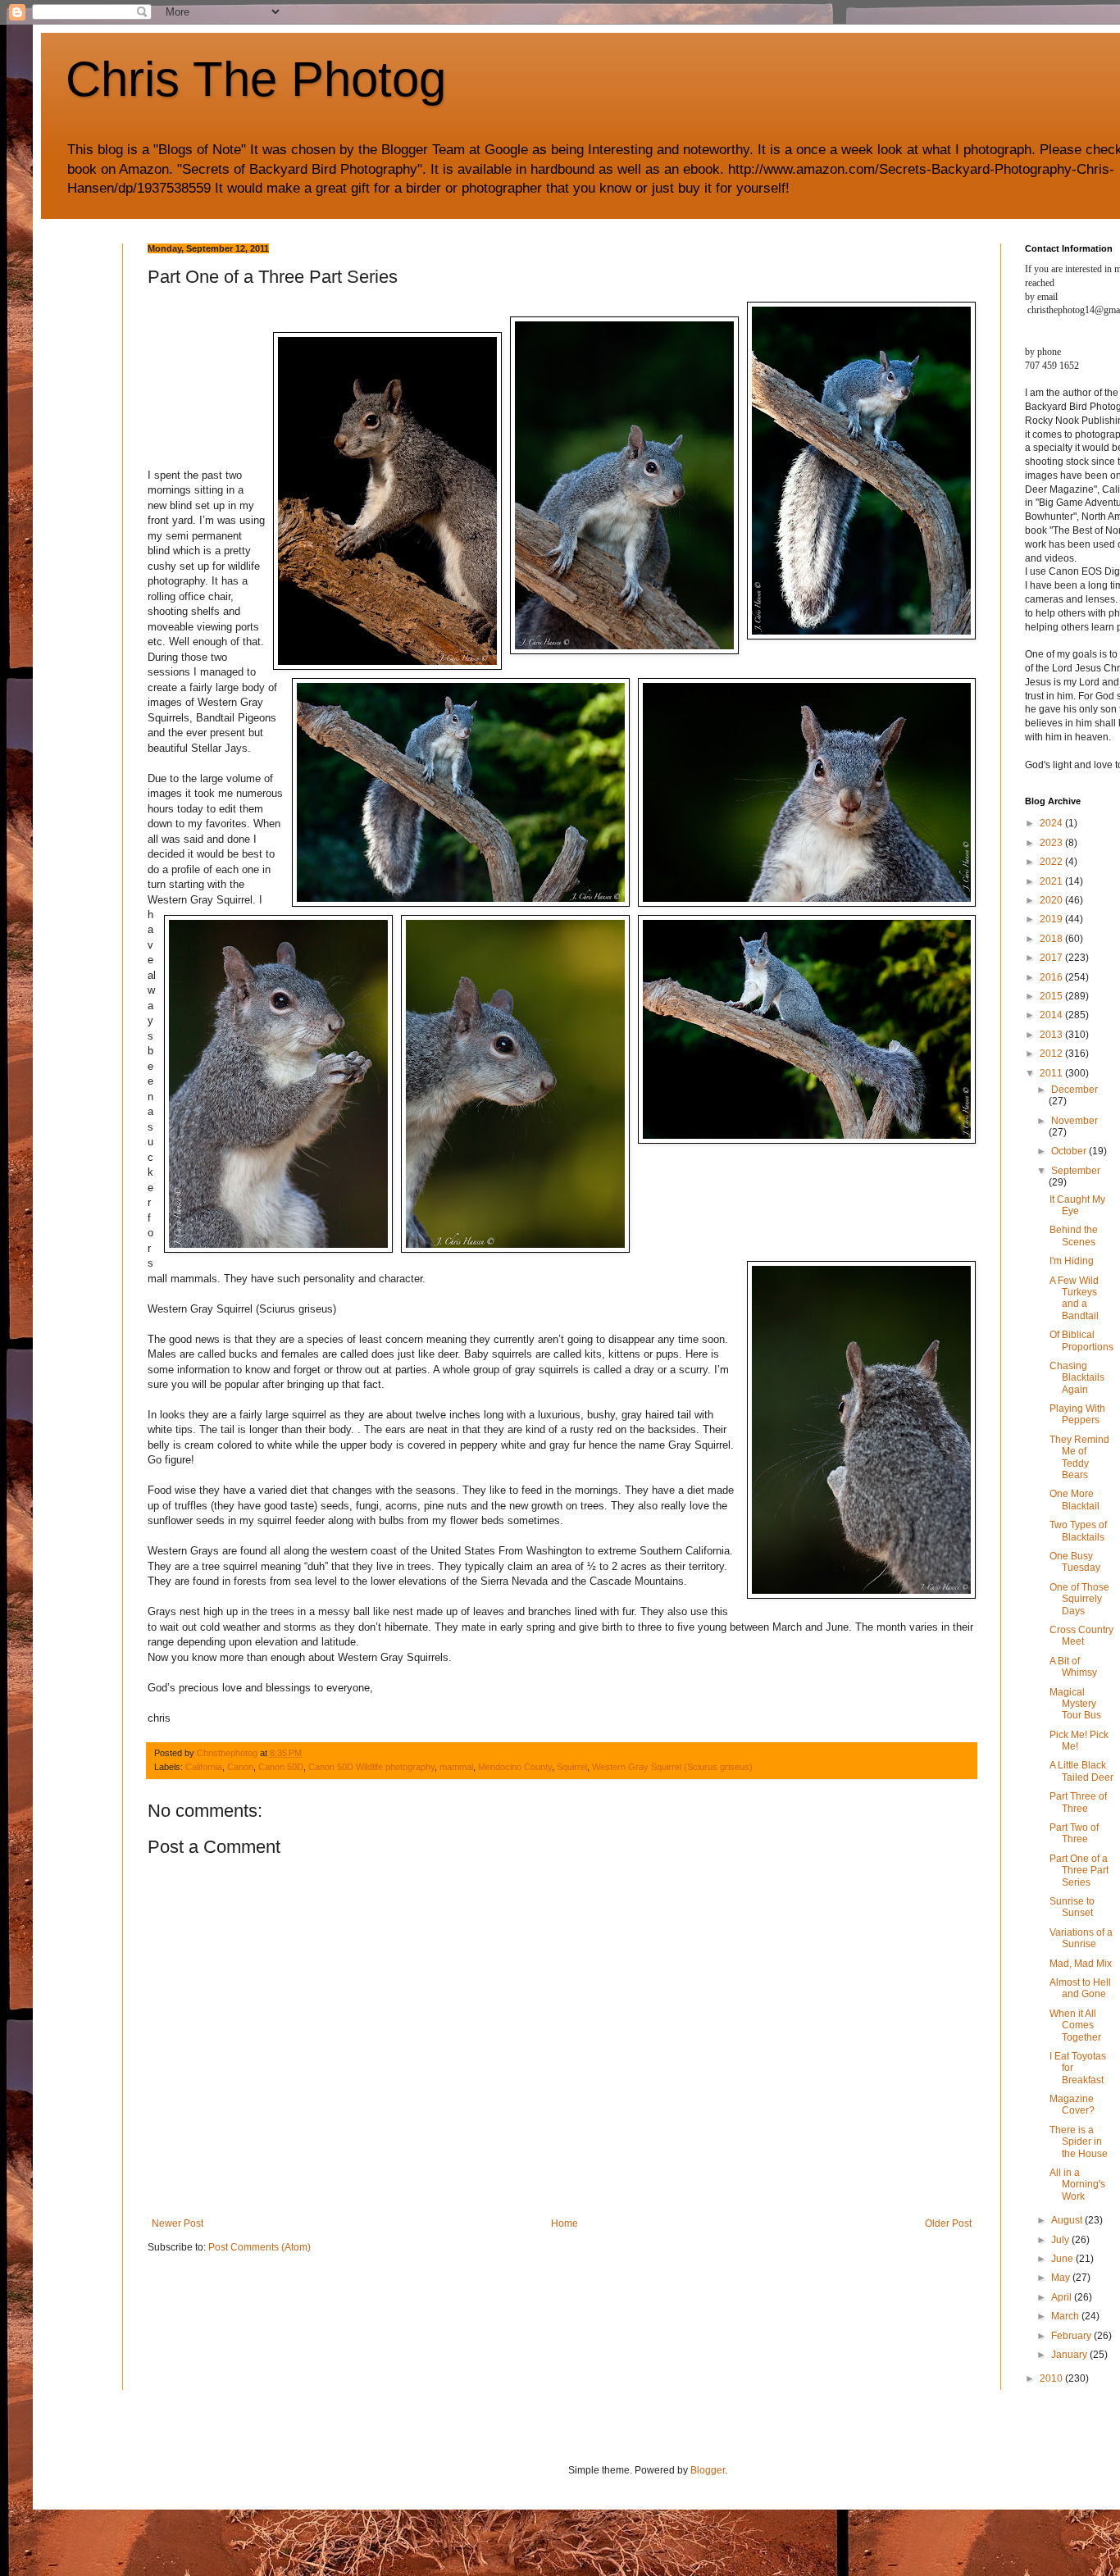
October (1070, 1151)
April (1063, 2297)
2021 (1052, 881)
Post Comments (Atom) (260, 2247)
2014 (1052, 1015)
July (1061, 2240)
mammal (456, 1767)
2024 (1052, 823)
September (1076, 1171)
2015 (1052, 996)
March (1066, 2316)
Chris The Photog (256, 79)
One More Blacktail (1074, 1500)
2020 (1052, 900)
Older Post (948, 2223)
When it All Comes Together (1075, 2025)
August (1068, 2220)
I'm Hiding (1072, 1261)
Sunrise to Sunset (1072, 1907)
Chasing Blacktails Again (1077, 1378)
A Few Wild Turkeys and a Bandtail (1074, 1298)
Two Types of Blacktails (1078, 1531)
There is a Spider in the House (1079, 2142)
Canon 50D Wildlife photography (371, 1767)
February (1072, 2336)
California (204, 1767)
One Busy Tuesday (1075, 1562)
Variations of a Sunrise (1081, 1938)
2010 (1052, 2378)
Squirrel (572, 1767)
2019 (1052, 919)
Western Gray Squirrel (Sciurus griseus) (672, 1767)
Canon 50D (281, 1767)
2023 (1052, 843)
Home (565, 2223)
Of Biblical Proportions (1081, 1340)
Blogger (708, 2470)
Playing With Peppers (1077, 1414)
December (1074, 1090)
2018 (1052, 939)
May (1062, 2278)
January (1070, 2355)
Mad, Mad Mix (1081, 1964)
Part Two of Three (1074, 1833)
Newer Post (178, 2223)
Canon (240, 1767)
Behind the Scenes (1074, 1236)
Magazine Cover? (1072, 2105)
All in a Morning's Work (1077, 2185)
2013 (1052, 1035)
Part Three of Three (1078, 1802)
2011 (1052, 1073)
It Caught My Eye (1077, 1205)
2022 (1052, 862)
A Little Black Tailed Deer (1081, 1771)
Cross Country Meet (1081, 1636)
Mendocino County (515, 1767)
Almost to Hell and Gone (1080, 1988)
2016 (1052, 977)
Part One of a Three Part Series (1079, 1871)
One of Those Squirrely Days (1079, 1599)
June (1063, 2259)
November (1074, 1121)
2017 (1052, 958)
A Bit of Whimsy (1073, 1667)
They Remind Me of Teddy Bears (1079, 1457)
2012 (1052, 1054)
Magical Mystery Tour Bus (1075, 1704)
